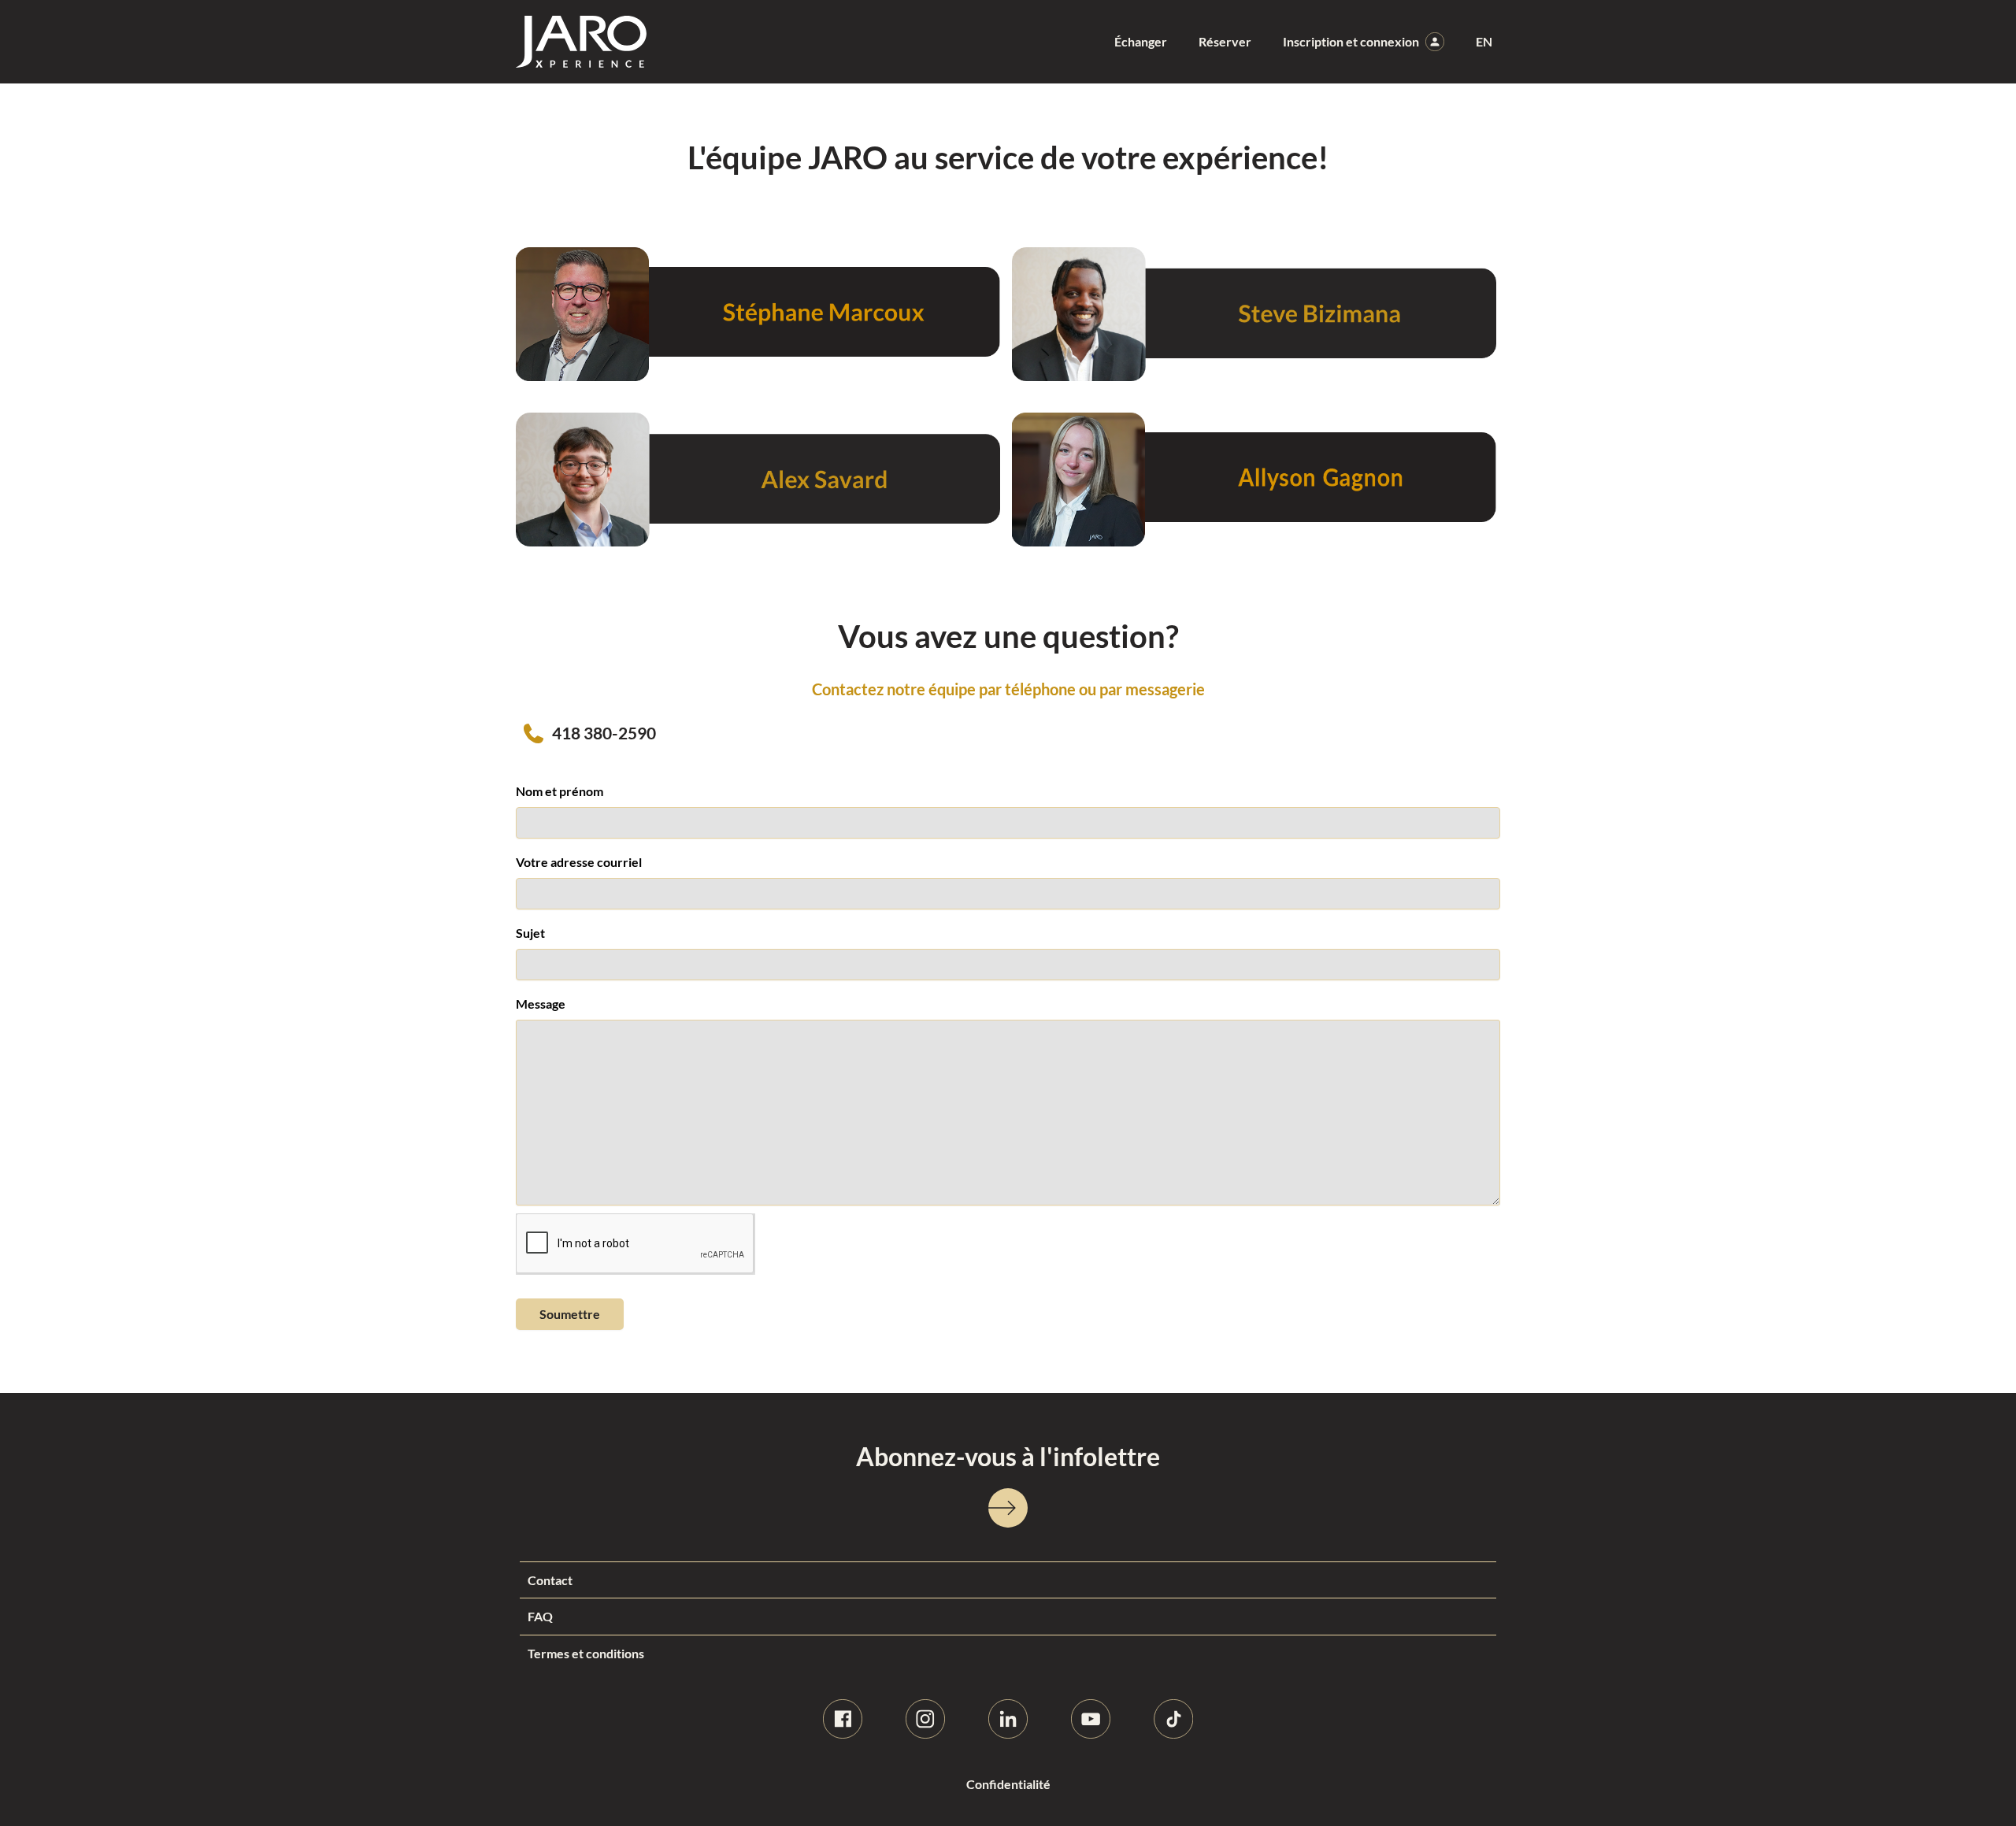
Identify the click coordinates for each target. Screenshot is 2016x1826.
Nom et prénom (560, 791)
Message (541, 1004)
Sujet (530, 933)
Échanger (1141, 41)
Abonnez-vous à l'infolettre (1008, 1456)
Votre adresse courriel (579, 862)
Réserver (1225, 41)
